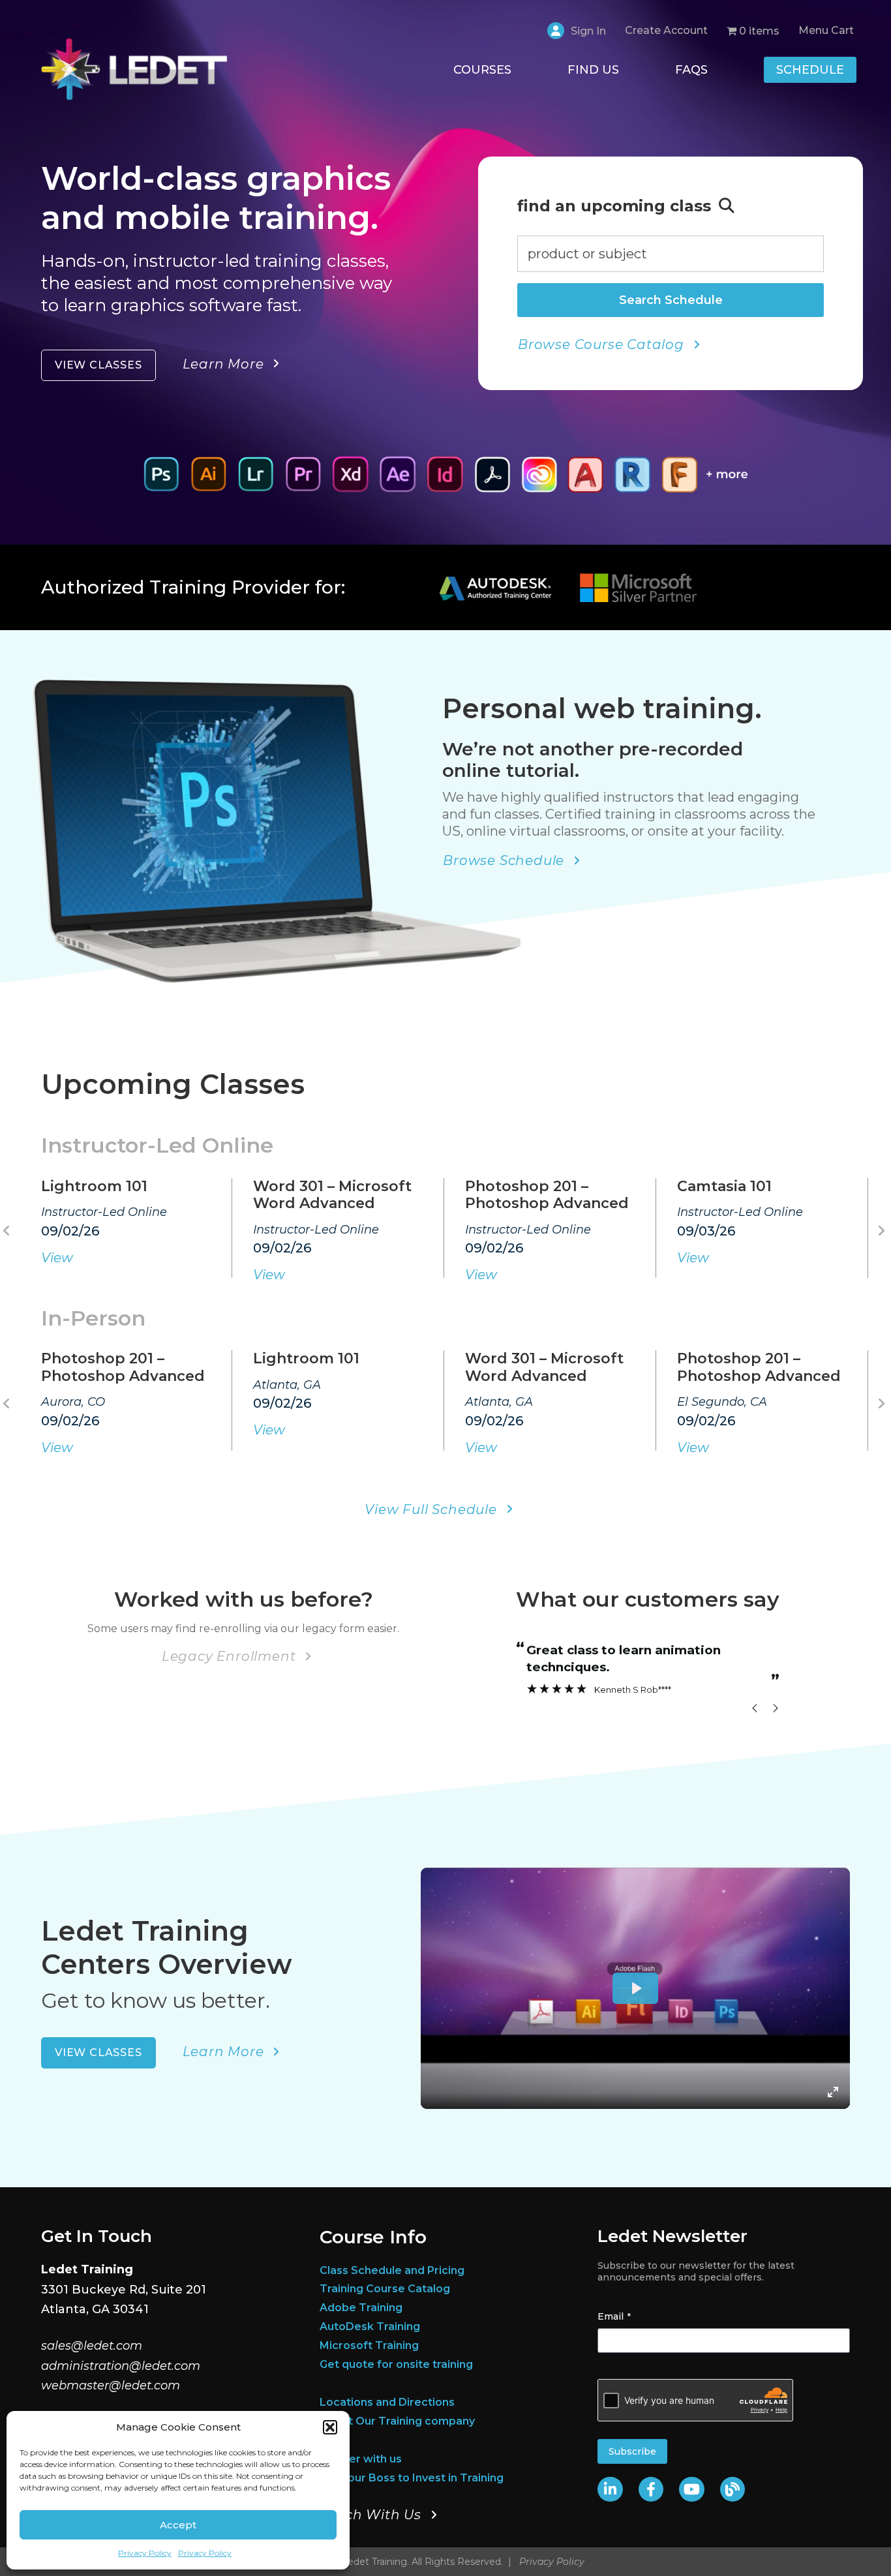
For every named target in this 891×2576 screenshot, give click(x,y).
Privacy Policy (145, 2553)
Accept (178, 2525)
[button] (330, 2427)
